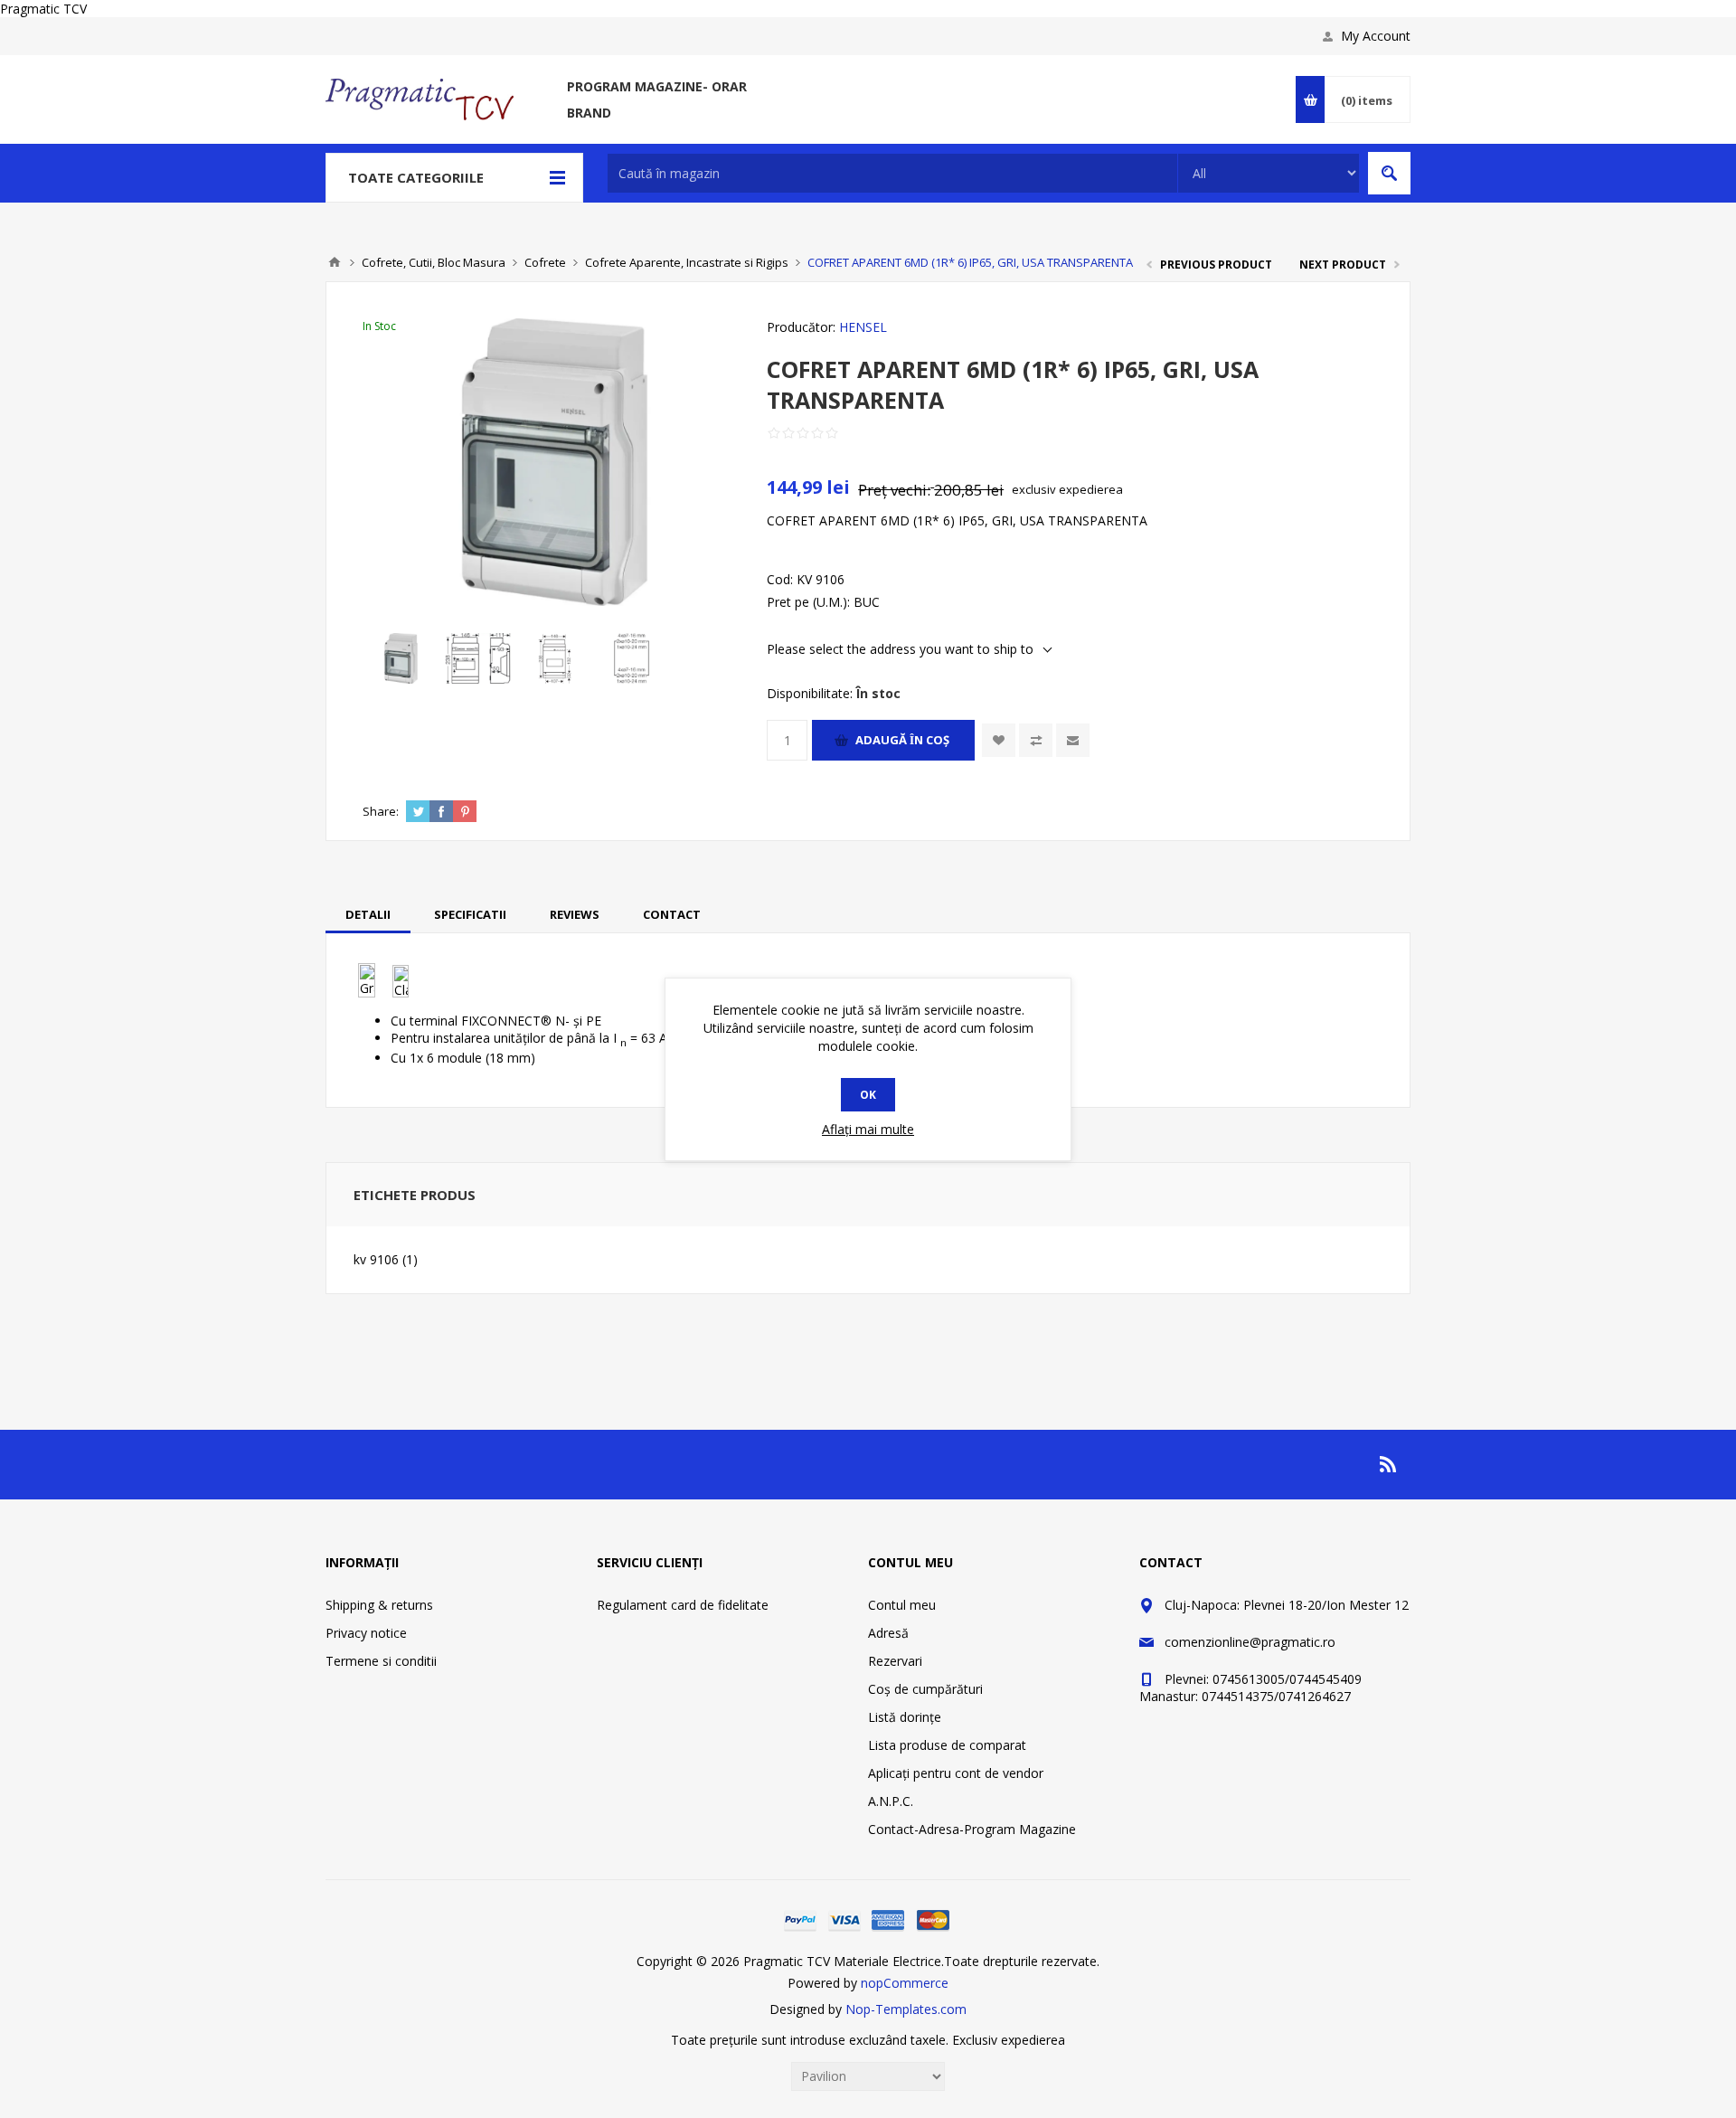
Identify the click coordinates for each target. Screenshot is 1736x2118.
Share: (381, 811)
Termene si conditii (381, 1661)
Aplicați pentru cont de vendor (956, 1773)
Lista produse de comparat (947, 1745)
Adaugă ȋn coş (902, 740)
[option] (401, 658)
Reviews (575, 914)
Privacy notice (366, 1633)
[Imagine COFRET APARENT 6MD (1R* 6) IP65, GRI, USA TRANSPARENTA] (401, 658)
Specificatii (470, 914)
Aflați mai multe (868, 1129)
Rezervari (895, 1661)
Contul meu (902, 1605)
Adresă (888, 1633)
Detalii (368, 914)
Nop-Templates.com (906, 2009)
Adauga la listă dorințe (999, 740)
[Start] (335, 262)
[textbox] (892, 173)
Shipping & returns (379, 1605)
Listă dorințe (905, 1717)
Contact (672, 914)
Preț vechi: (894, 490)
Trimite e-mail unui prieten (1073, 740)
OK (868, 1095)
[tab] (368, 914)
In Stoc (379, 326)
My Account (1376, 36)
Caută (1389, 173)
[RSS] (1389, 1464)
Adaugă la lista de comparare (1036, 740)
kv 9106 (376, 1259)
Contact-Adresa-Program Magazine (972, 1829)
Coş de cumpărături (925, 1689)
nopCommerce (905, 1983)
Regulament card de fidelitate (683, 1605)
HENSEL (863, 327)
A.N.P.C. (891, 1801)
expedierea (1091, 489)
